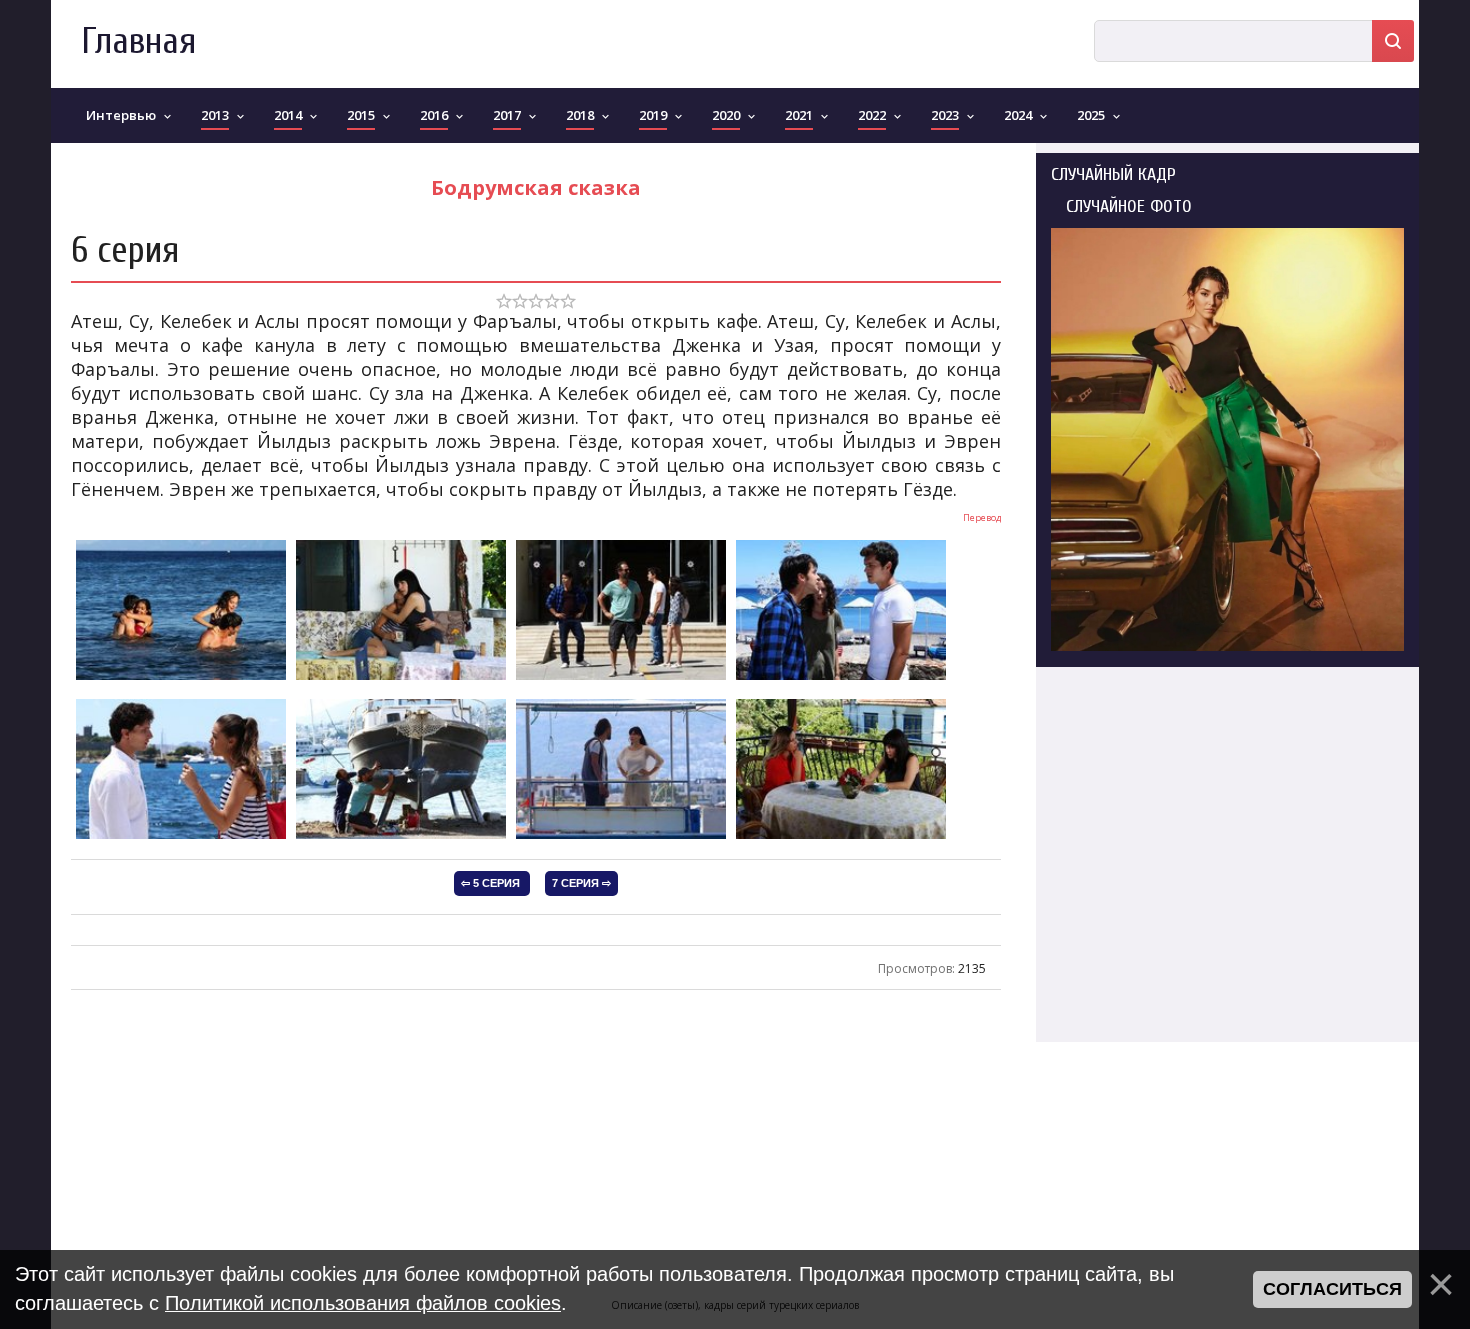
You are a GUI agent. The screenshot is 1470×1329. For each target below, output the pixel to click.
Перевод (982, 517)
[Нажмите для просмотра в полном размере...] (181, 678)
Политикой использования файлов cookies (363, 1303)
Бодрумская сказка (536, 187)
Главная (138, 41)
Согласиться (1332, 1289)
